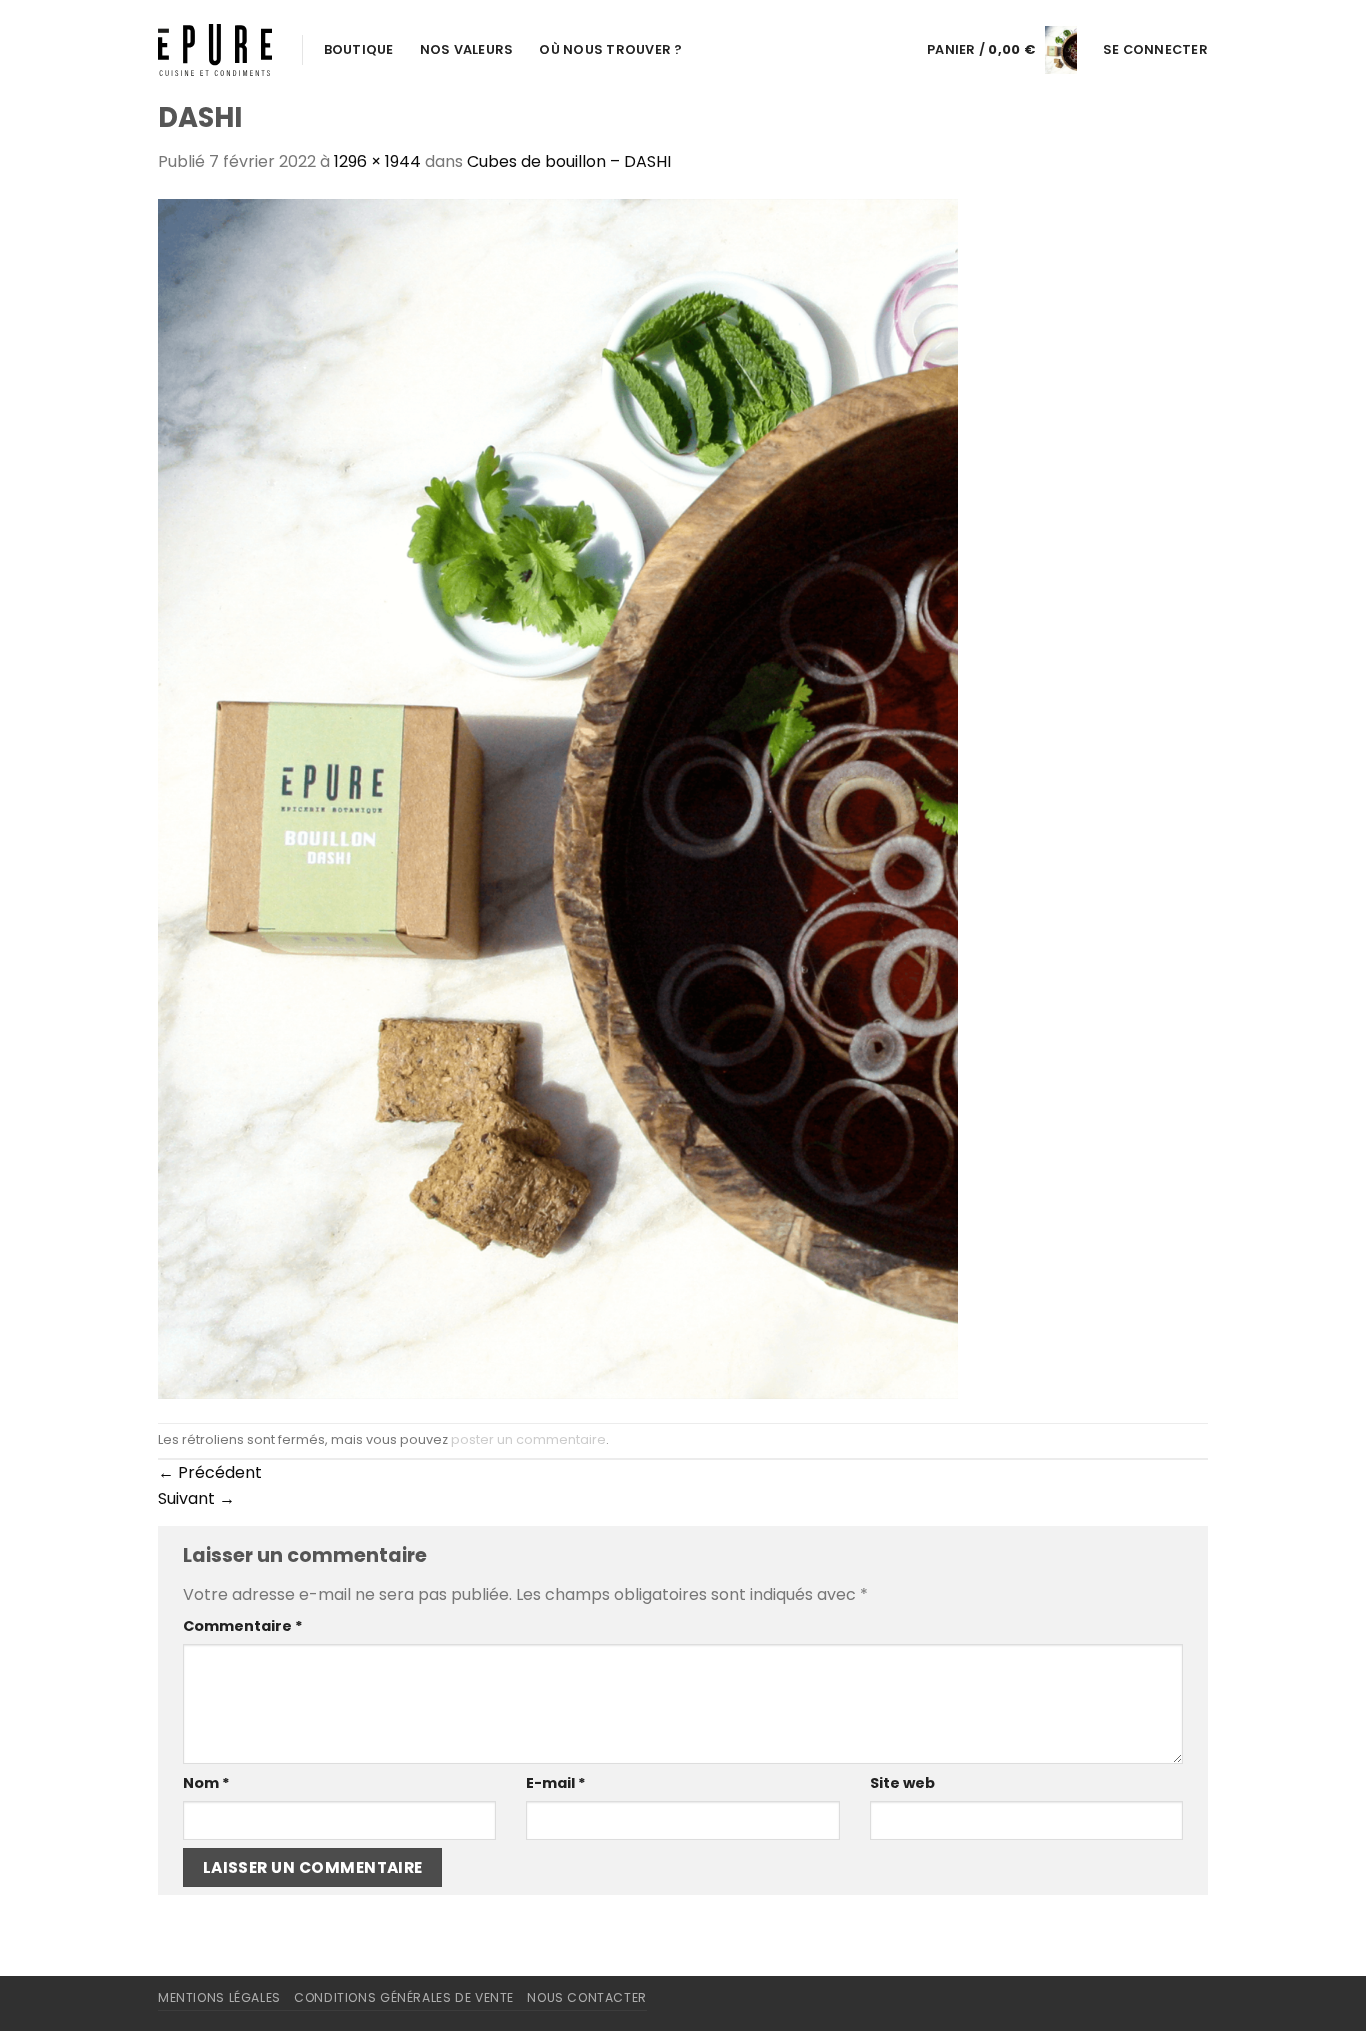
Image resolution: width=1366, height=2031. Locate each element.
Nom (206, 1783)
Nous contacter (587, 1997)
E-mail (556, 1783)
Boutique (359, 49)
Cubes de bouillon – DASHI (569, 161)
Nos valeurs (467, 49)
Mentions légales (219, 1997)
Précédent (210, 1472)
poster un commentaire (528, 1439)
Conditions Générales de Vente (404, 1997)
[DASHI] (558, 797)
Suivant (196, 1498)
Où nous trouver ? (610, 49)
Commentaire (243, 1626)
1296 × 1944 (377, 161)
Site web (902, 1783)
